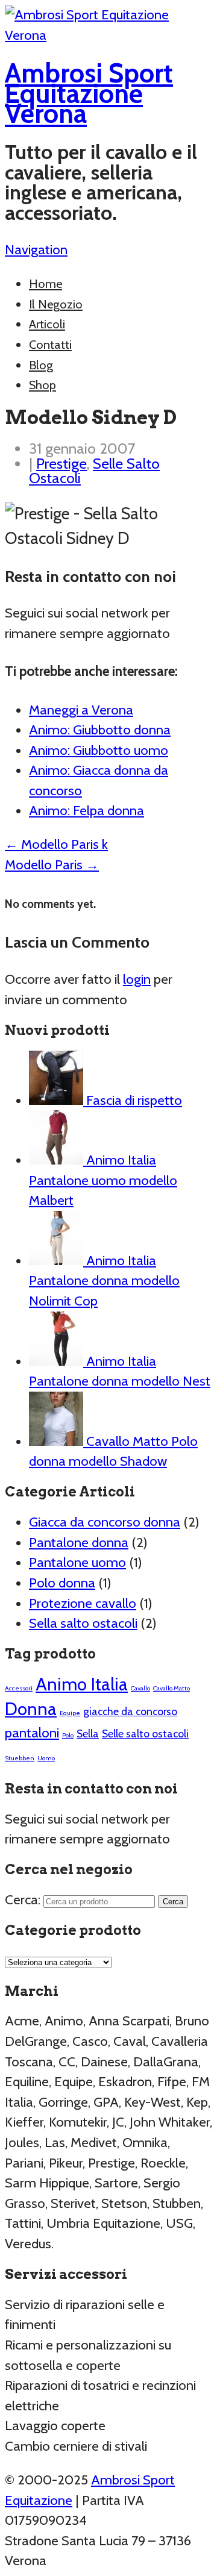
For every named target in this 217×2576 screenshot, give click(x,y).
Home (46, 284)
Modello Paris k (56, 844)
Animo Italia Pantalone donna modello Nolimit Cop (104, 1280)
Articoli (47, 324)
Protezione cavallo (83, 1603)
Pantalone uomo (77, 1562)
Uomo (46, 1758)
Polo (68, 1735)
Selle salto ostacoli (145, 1733)
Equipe (70, 1713)
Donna (31, 1709)
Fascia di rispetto (133, 1100)
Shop (42, 385)
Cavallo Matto (171, 1688)
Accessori (19, 1688)
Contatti (50, 345)
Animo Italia (82, 1684)
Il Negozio (56, 304)
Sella (88, 1733)
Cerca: (23, 1899)
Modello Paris (52, 864)
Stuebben (20, 1758)
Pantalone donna (79, 1542)
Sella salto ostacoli (83, 1623)
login (137, 979)
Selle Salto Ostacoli (94, 471)
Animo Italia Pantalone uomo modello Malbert (103, 1180)
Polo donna (62, 1583)
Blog (41, 365)
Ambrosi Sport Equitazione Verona (89, 93)
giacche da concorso (130, 1711)
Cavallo (140, 1688)
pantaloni (32, 1733)
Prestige (61, 463)
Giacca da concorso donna (105, 1522)
